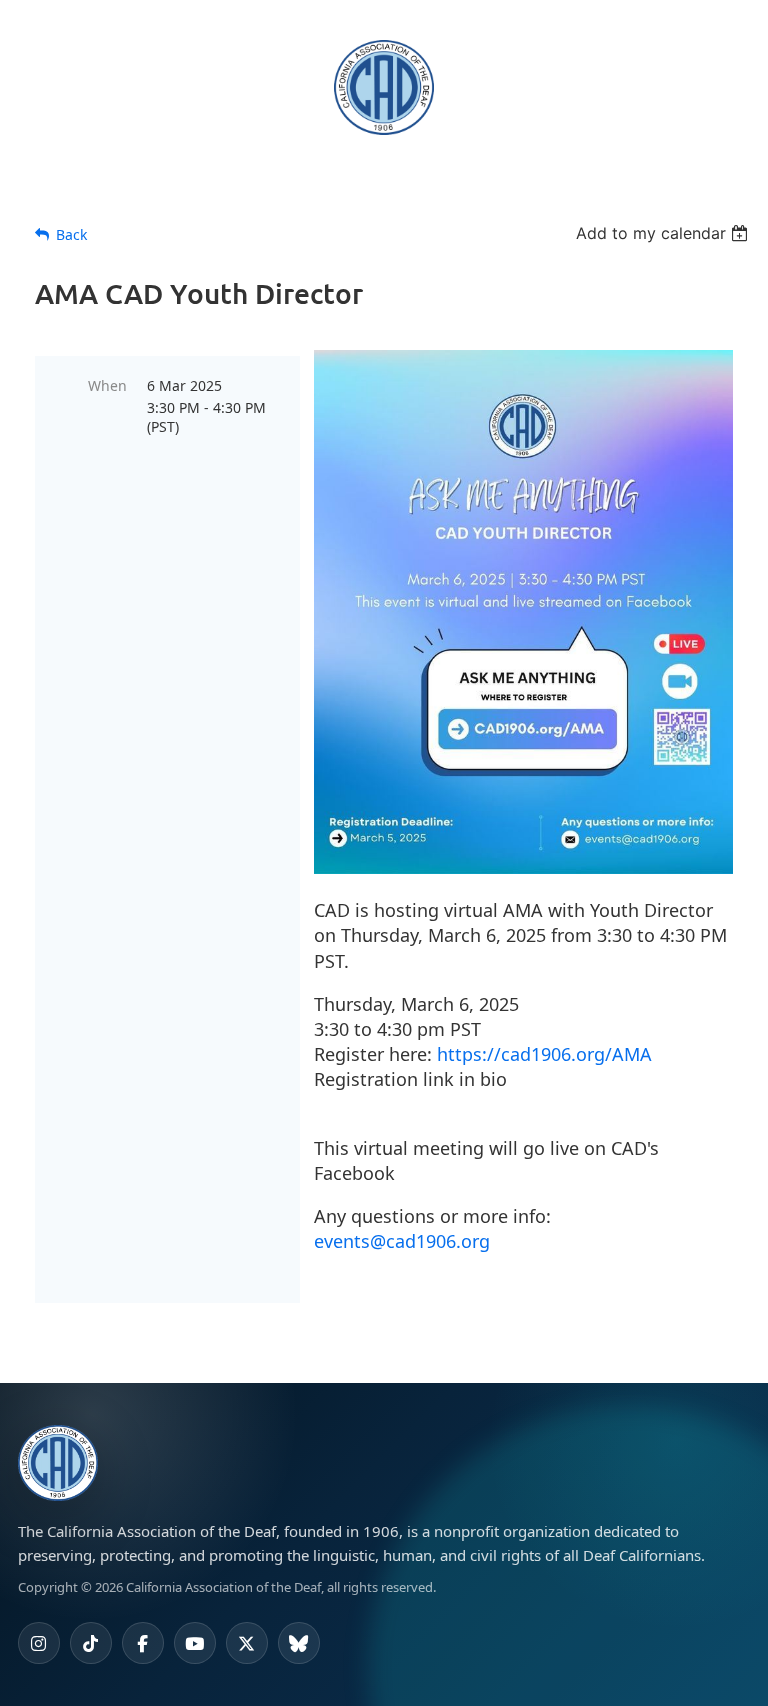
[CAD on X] (247, 1643)
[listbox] (664, 233)
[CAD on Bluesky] (299, 1643)
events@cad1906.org (402, 1241)
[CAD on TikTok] (91, 1643)
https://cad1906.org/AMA (544, 1054)
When (107, 385)
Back (71, 234)
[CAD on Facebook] (143, 1643)
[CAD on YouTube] (195, 1643)
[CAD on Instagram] (39, 1643)
